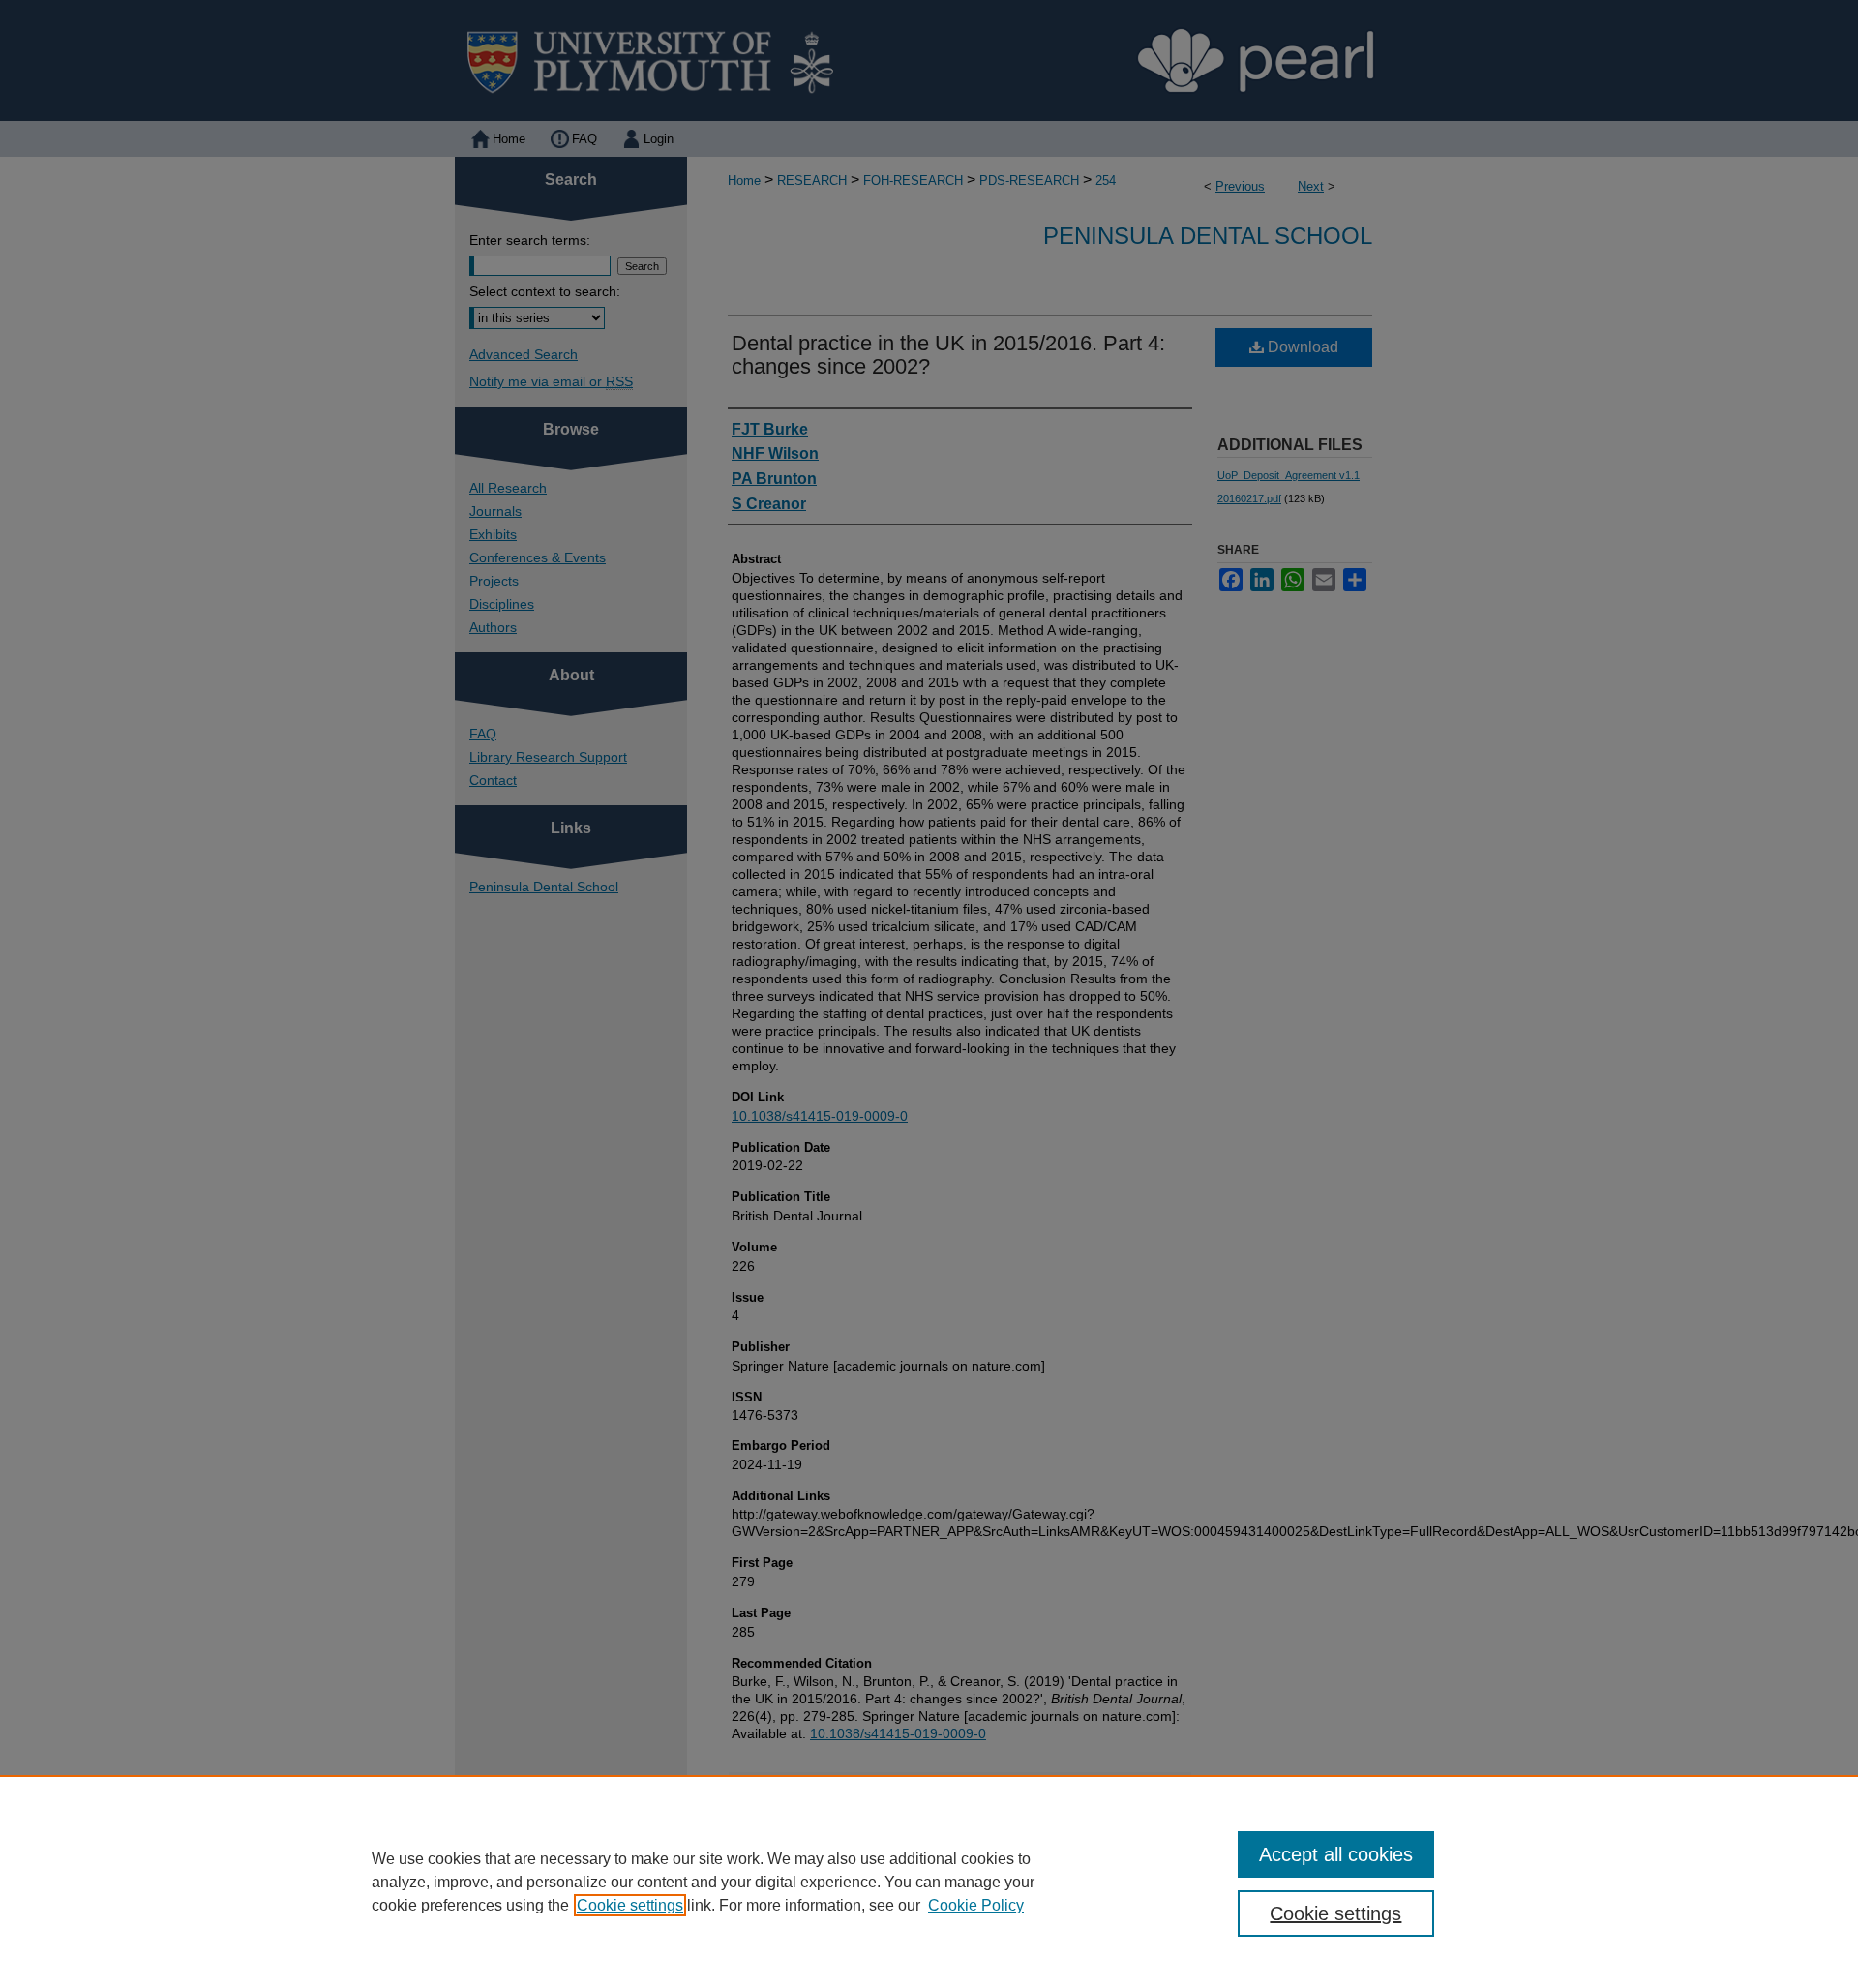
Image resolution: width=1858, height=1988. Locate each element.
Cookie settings (630, 1905)
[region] (929, 1882)
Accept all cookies (1336, 1854)
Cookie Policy (976, 1905)
